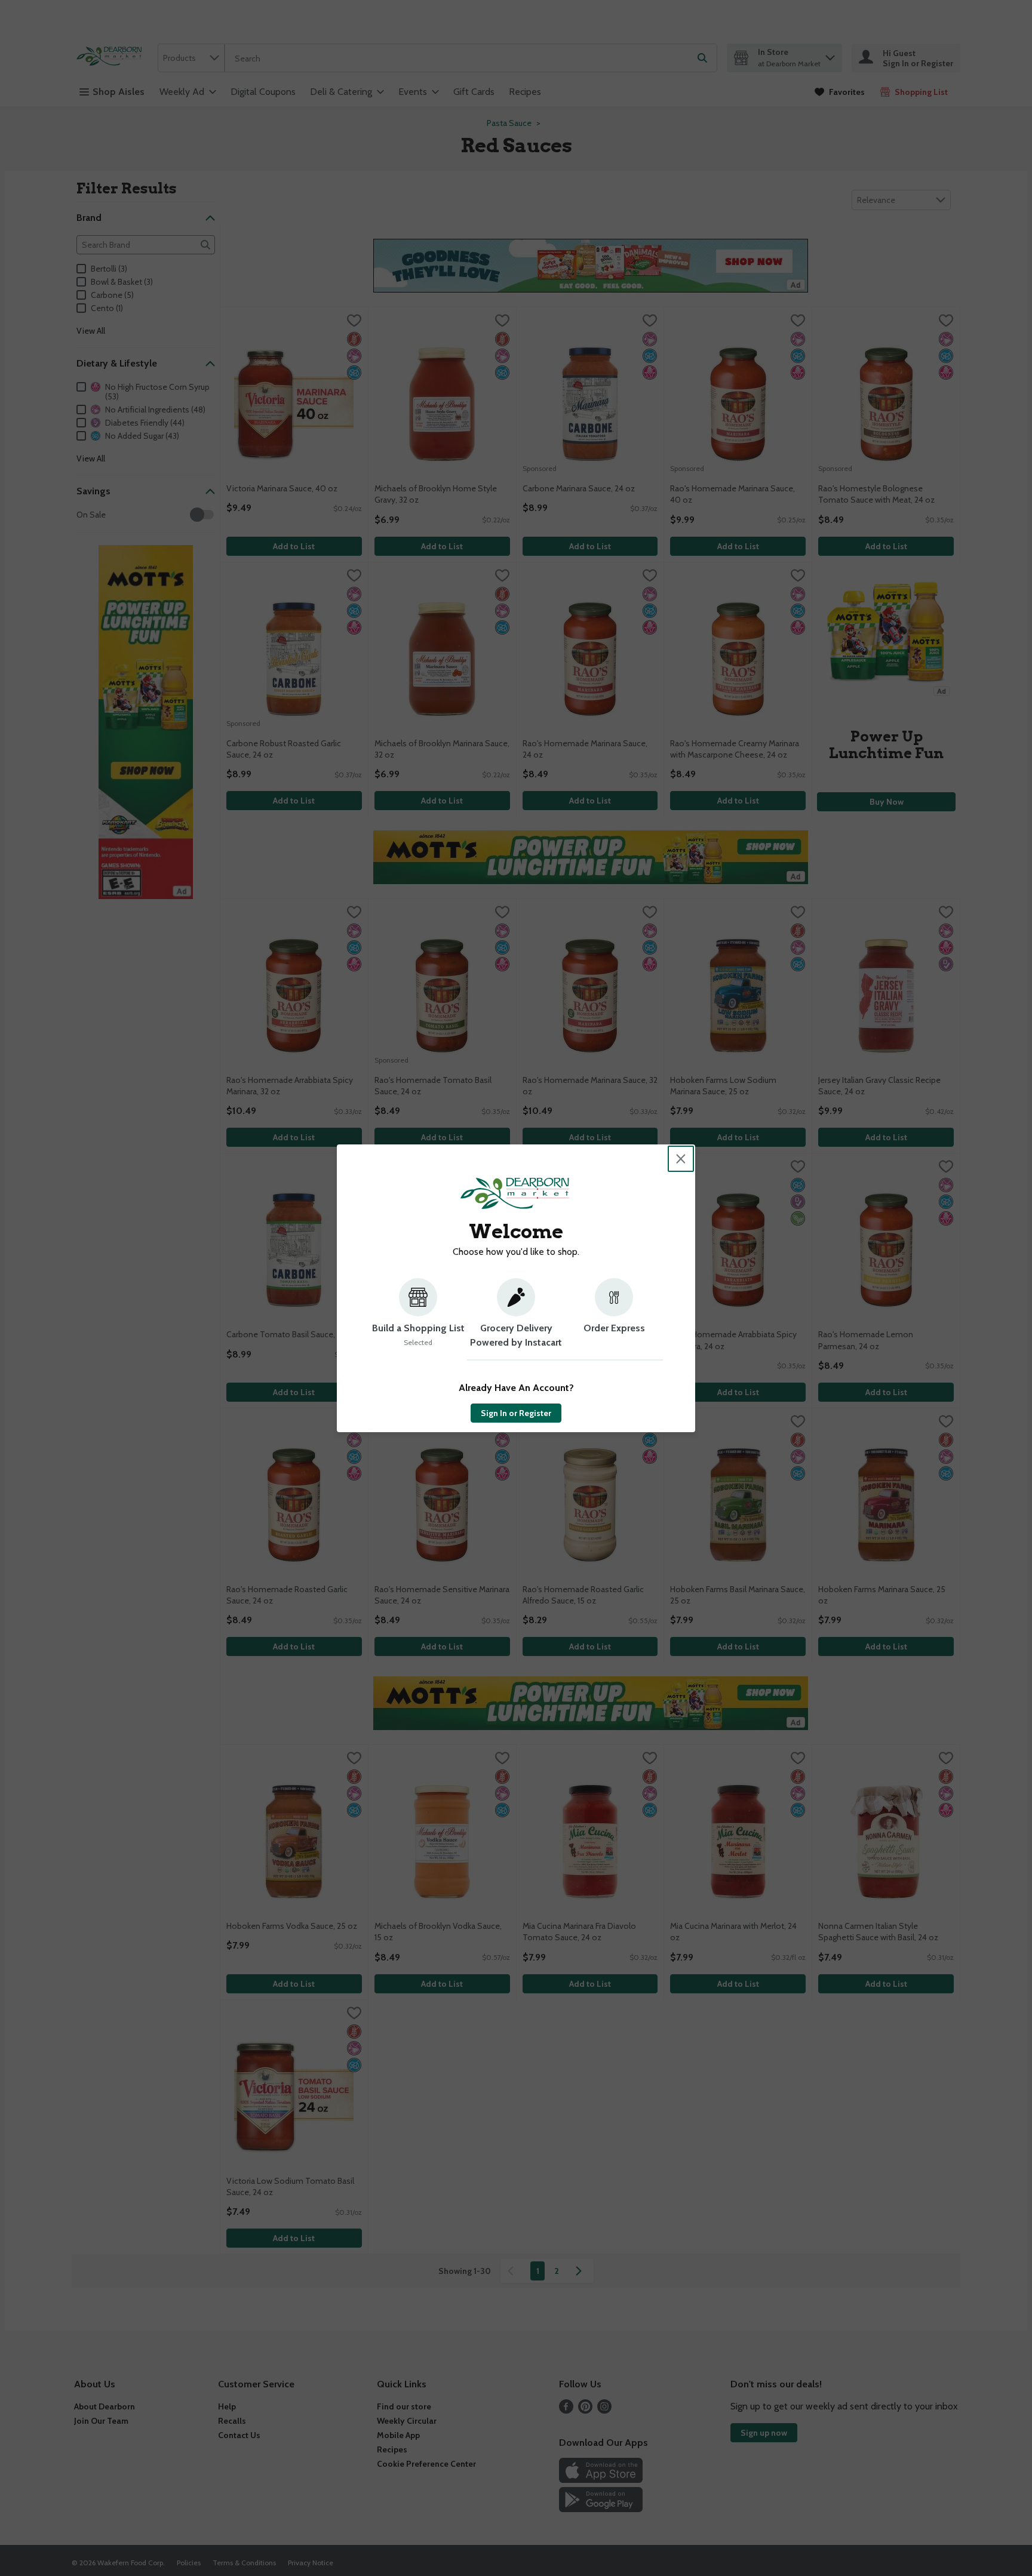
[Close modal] (681, 1159)
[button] (418, 1319)
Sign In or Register (516, 1413)
